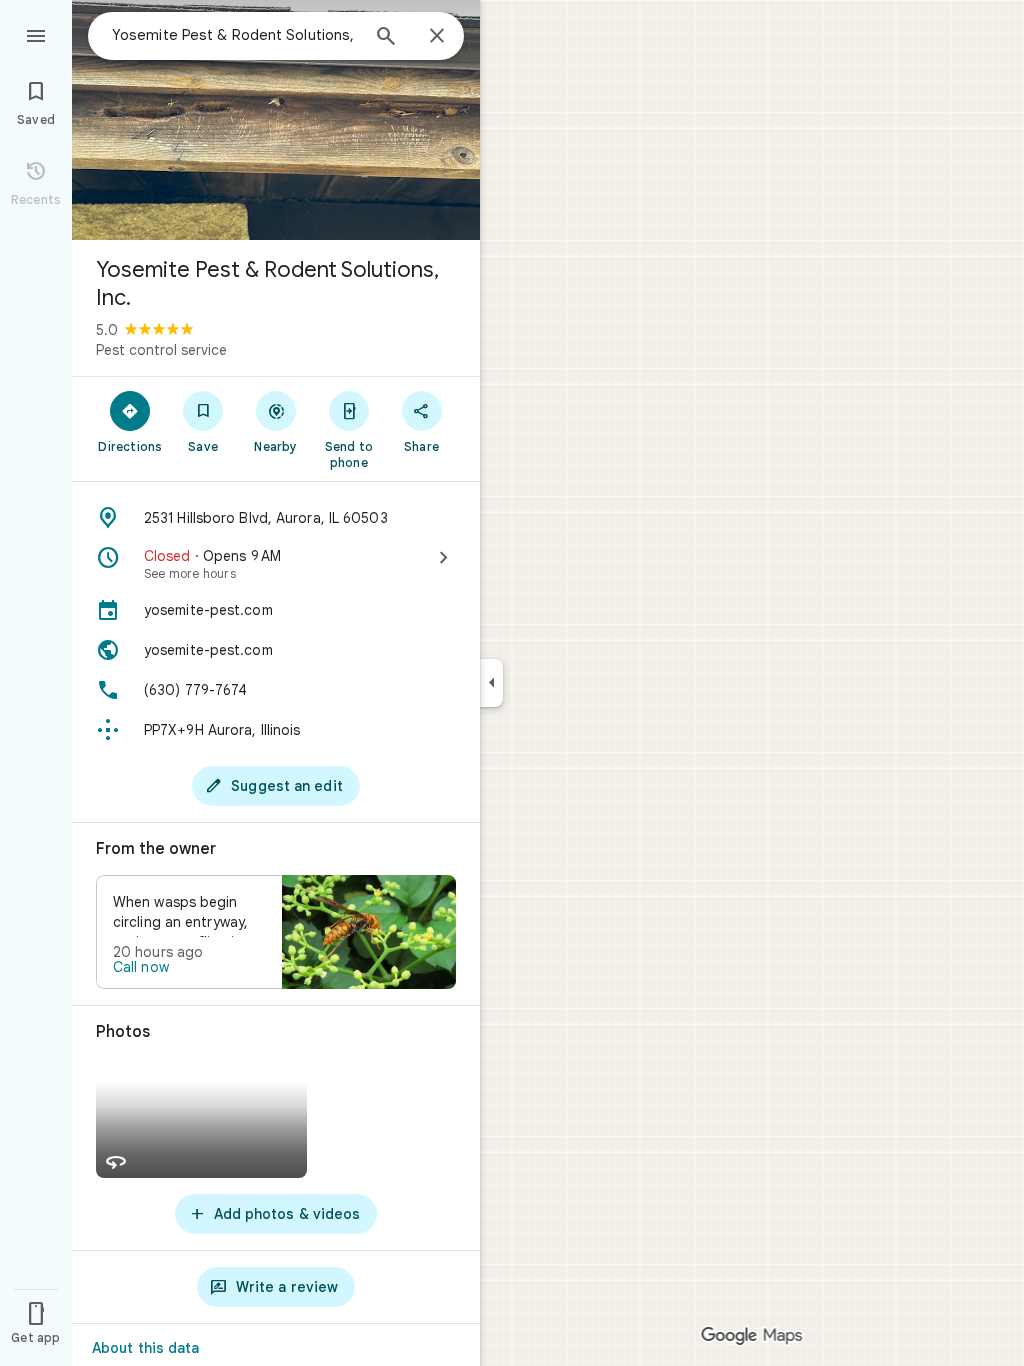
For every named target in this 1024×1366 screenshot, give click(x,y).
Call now (141, 967)
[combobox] (235, 35)
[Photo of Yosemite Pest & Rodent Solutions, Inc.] (276, 120)
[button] (276, 932)
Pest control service (161, 350)
